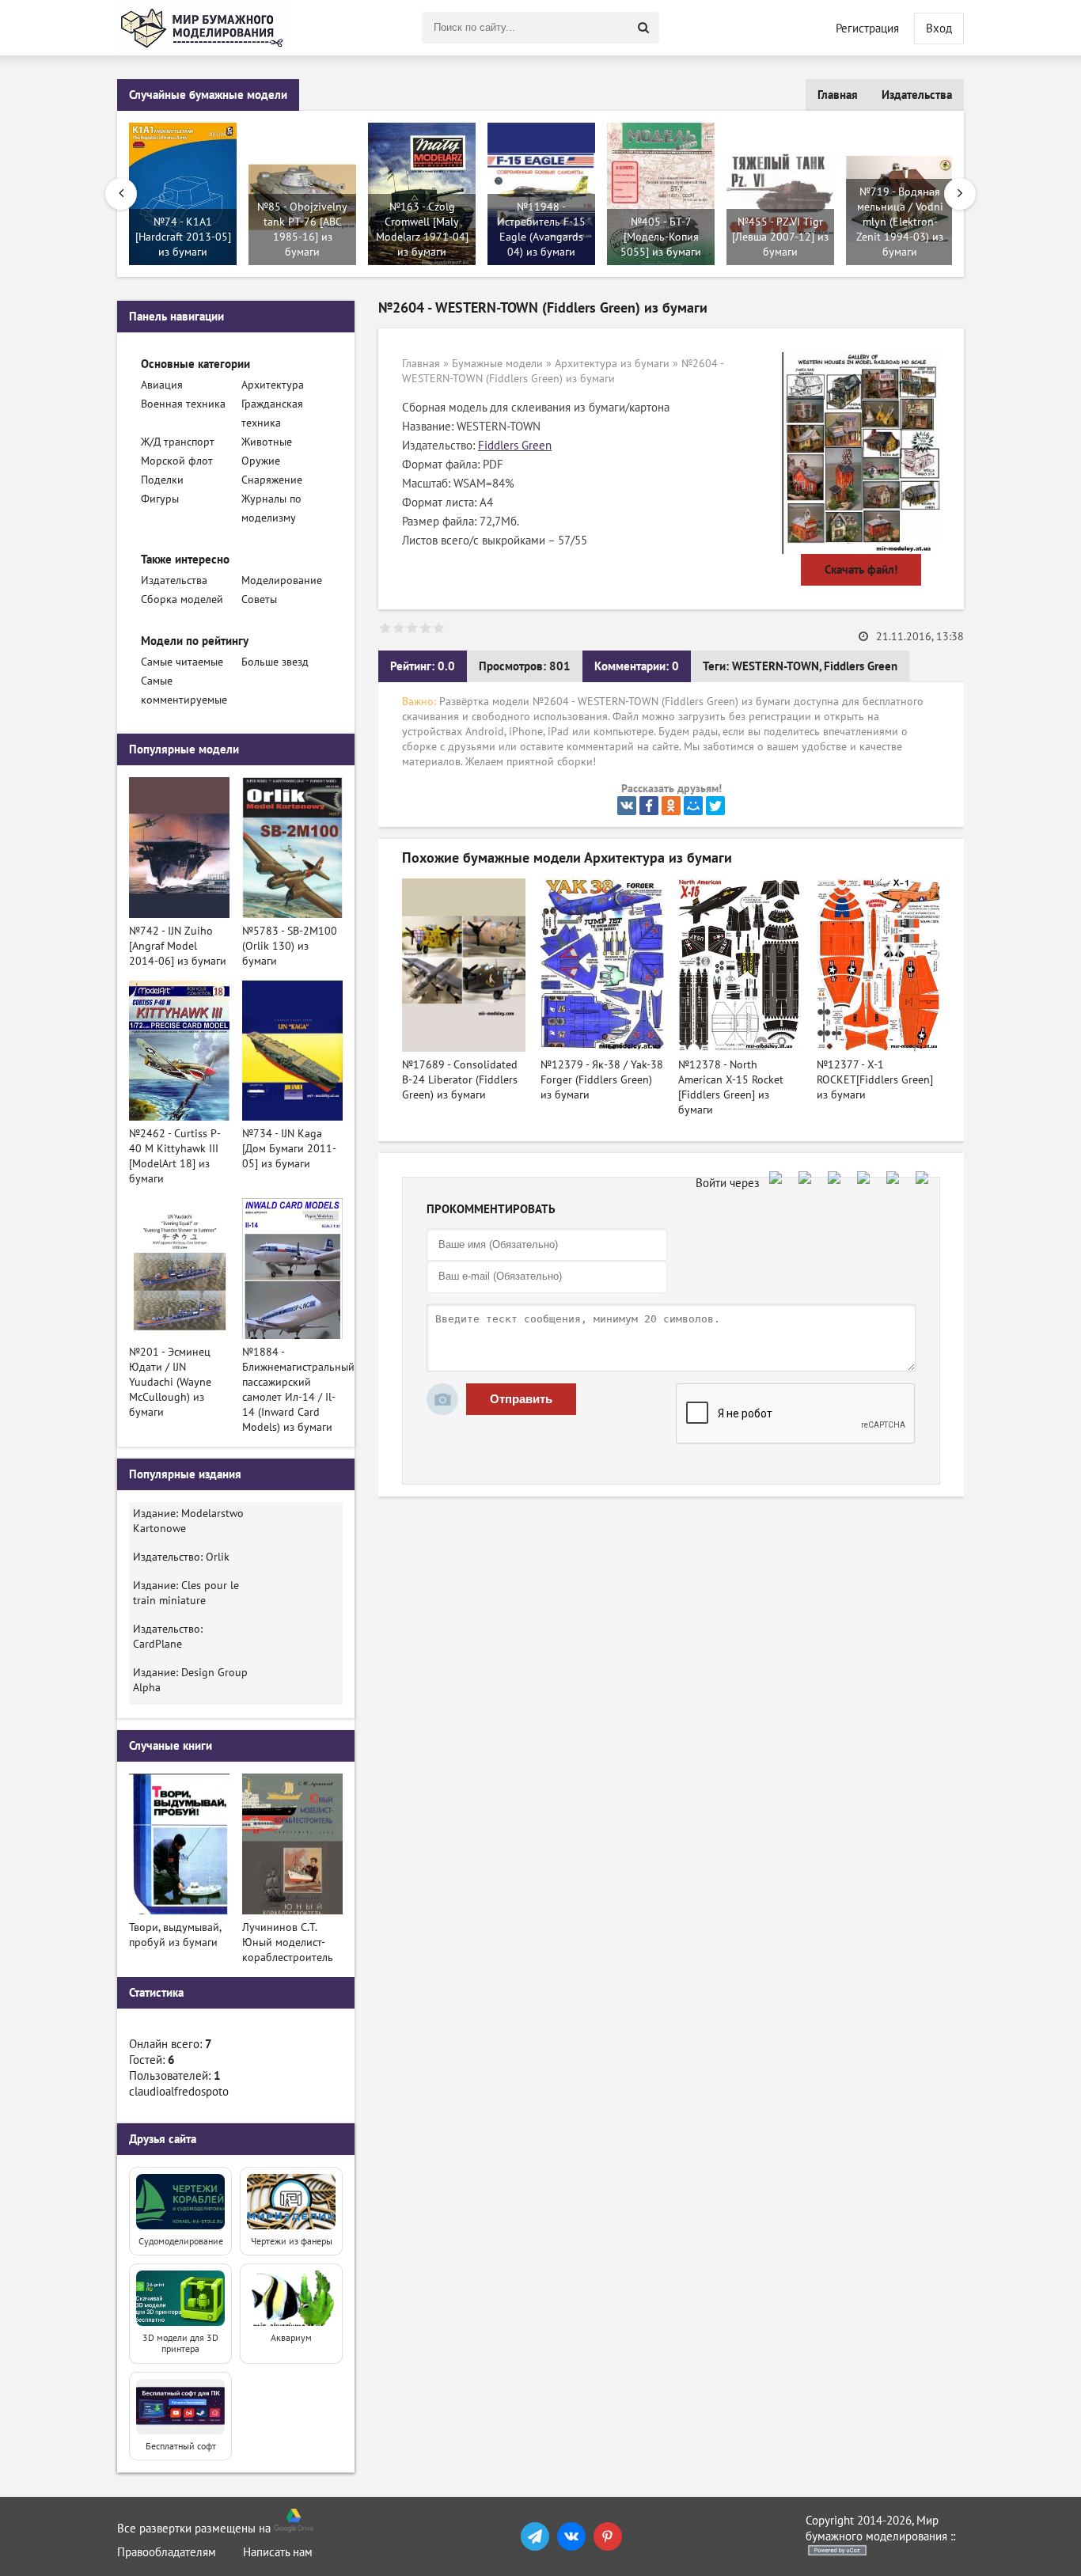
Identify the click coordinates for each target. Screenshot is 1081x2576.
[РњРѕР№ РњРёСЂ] (693, 806)
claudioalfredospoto (179, 2092)
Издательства (917, 95)
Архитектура (273, 385)
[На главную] (204, 28)
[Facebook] (649, 806)
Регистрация (867, 28)
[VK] (571, 2536)
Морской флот (177, 461)
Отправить (521, 1399)
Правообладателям (167, 2552)
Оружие (261, 461)
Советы (259, 599)
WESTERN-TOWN (776, 666)
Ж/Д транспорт (178, 442)
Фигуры (160, 499)
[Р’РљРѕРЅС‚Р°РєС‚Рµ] (627, 806)
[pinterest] (608, 2536)
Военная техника (183, 404)
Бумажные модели (497, 364)
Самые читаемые (182, 662)
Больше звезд (275, 662)
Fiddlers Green (515, 446)
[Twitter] (715, 806)
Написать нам (278, 2552)
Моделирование (282, 580)
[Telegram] (535, 2536)
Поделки (162, 480)
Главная (838, 95)
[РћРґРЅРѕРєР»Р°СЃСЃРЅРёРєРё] (671, 806)
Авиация (162, 385)
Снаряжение (272, 480)
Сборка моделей (182, 599)
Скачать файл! (861, 570)
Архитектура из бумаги (612, 364)
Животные (267, 442)
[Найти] (643, 28)
